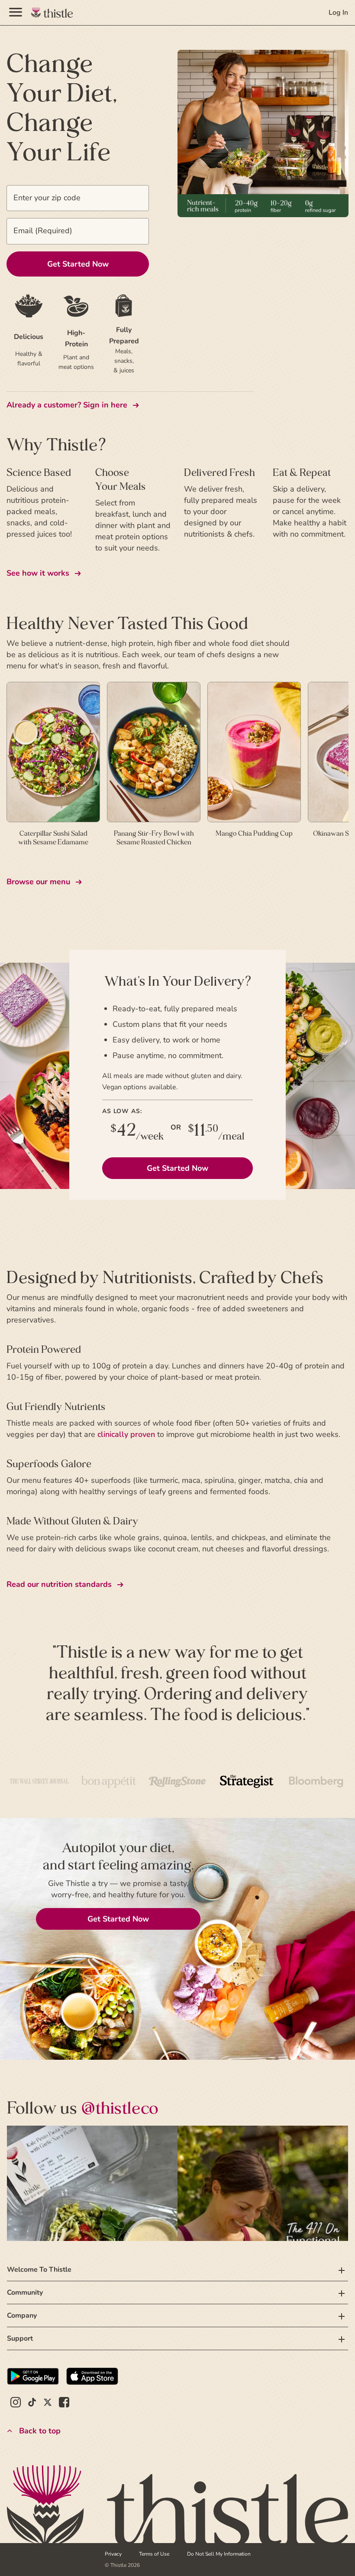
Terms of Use (154, 2554)
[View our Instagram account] (16, 2403)
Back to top (40, 2431)
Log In (338, 13)
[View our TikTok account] (32, 2403)
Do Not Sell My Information (219, 2554)
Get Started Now (177, 1168)
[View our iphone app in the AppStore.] (92, 2377)
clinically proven (126, 1434)
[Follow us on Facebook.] (64, 2403)
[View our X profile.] (48, 2403)
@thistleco (120, 2108)
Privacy (113, 2554)
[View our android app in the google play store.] (33, 2377)
